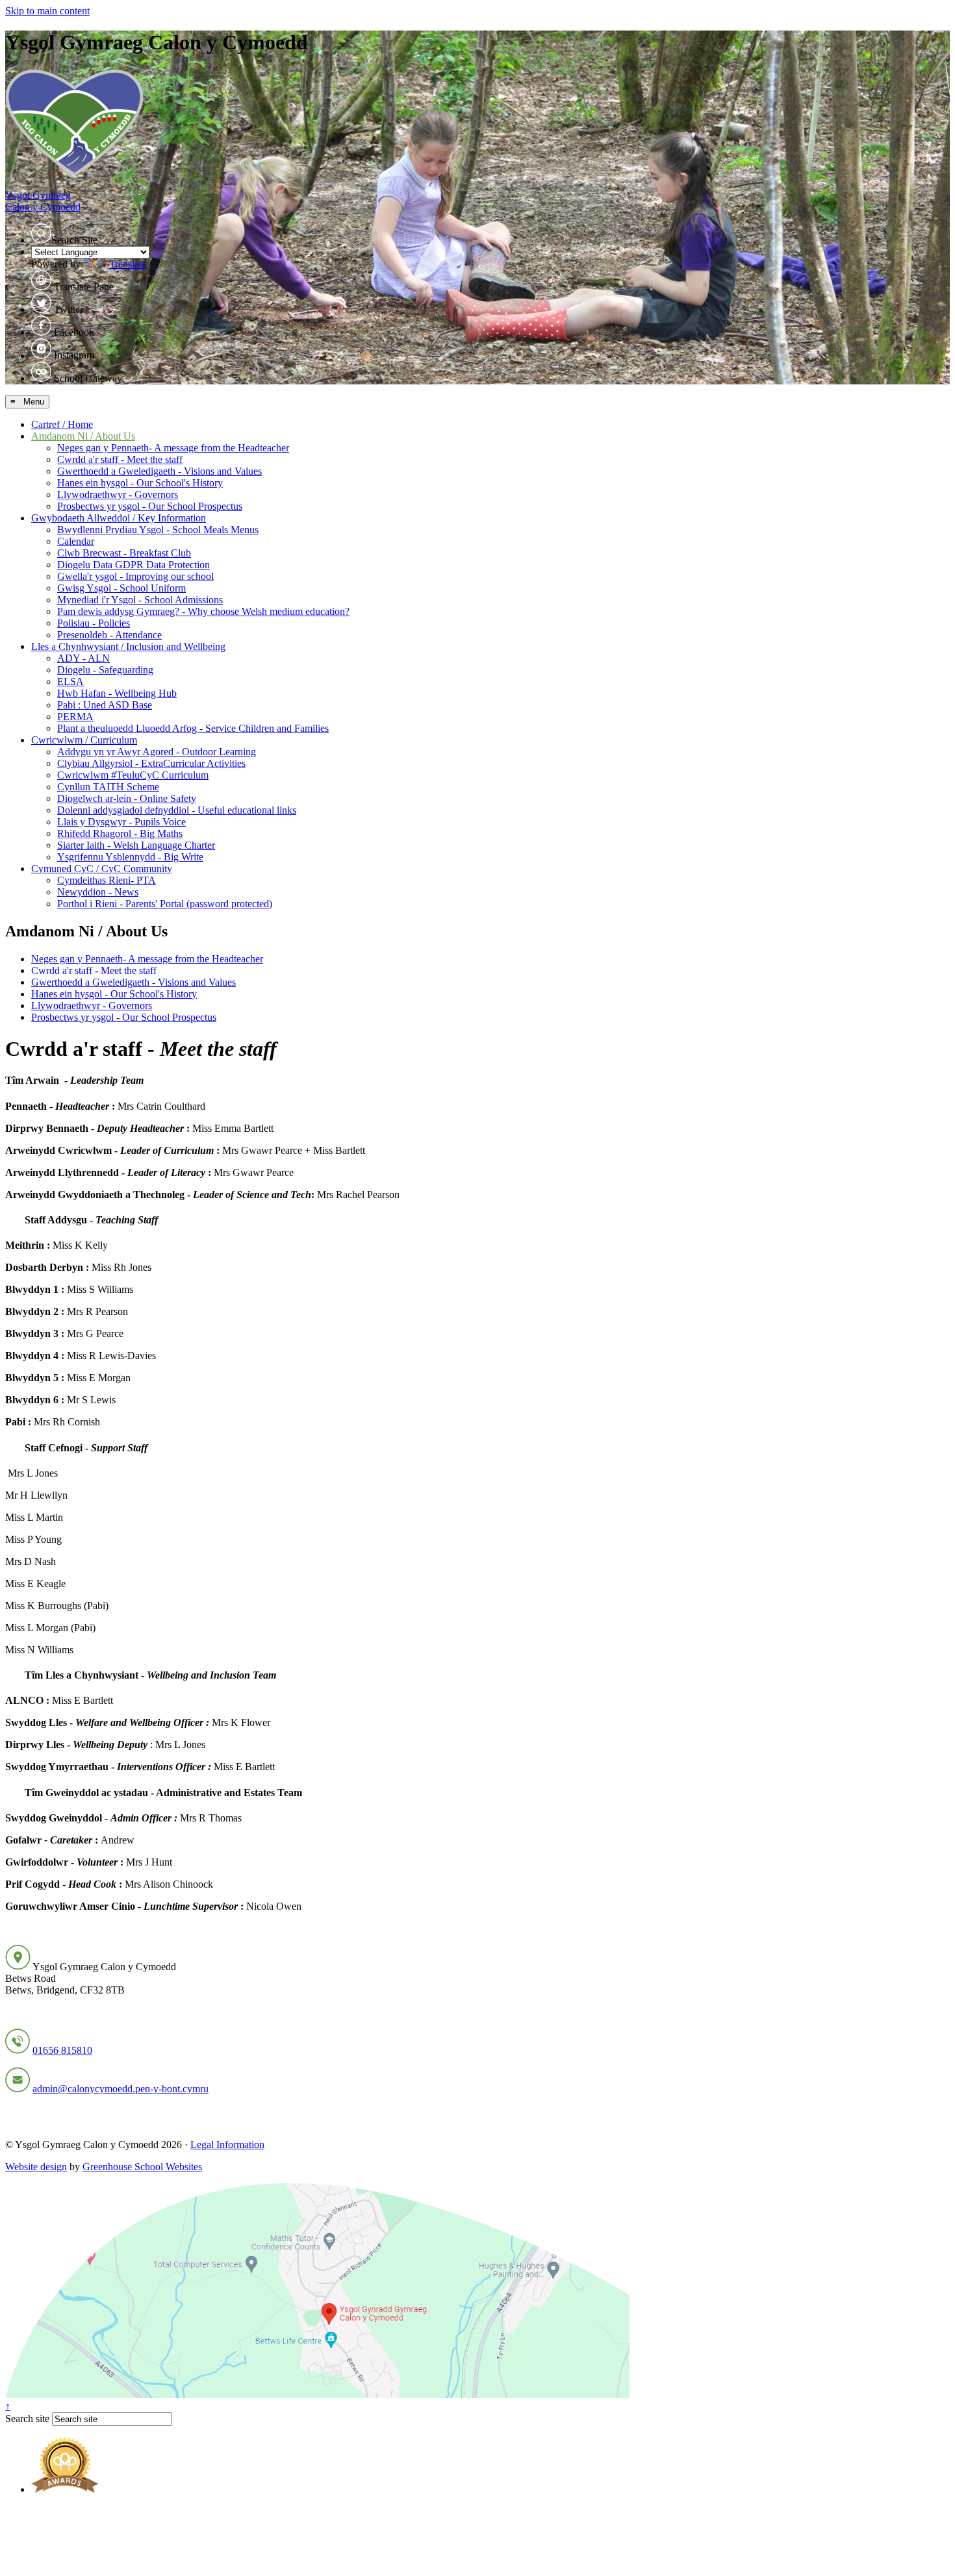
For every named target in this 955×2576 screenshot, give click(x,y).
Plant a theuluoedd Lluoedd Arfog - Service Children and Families (193, 728)
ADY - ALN (83, 658)
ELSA (70, 682)
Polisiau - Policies (94, 623)
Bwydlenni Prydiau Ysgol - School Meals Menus (158, 530)
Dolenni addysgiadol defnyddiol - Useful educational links (177, 810)
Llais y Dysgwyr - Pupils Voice (121, 822)
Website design (36, 2167)
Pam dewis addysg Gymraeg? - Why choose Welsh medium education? (203, 611)
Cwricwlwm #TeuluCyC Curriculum (133, 775)
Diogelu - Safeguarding (105, 670)
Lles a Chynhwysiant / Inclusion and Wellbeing (128, 646)
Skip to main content (47, 11)
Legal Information (227, 2145)
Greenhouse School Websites (142, 2167)
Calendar (76, 541)
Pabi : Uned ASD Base (105, 705)
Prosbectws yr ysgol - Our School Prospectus (150, 506)
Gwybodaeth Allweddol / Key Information (119, 518)
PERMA (75, 717)
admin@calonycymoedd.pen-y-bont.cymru (121, 2089)
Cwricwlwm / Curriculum (84, 740)
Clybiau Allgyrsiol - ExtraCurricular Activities (151, 763)
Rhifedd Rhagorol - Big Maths (120, 833)
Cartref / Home (62, 424)
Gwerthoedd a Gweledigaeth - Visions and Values (159, 471)
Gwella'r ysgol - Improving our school (135, 576)
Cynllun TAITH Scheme (108, 787)
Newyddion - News (98, 892)
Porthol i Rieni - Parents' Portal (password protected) (165, 904)
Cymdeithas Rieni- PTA (107, 880)
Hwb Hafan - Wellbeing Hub (117, 693)
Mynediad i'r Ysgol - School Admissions (140, 600)
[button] (41, 233)
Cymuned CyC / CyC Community (102, 869)
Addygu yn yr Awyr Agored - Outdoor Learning (157, 752)
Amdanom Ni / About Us (83, 436)
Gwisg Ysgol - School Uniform (121, 588)
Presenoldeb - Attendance (109, 635)
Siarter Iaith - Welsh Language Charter (136, 845)
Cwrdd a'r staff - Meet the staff (120, 459)
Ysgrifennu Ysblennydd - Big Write (130, 857)
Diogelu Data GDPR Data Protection (134, 565)
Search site (27, 2419)
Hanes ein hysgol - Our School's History (140, 483)
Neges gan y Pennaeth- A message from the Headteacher (173, 448)
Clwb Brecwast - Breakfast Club (124, 553)
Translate (128, 264)
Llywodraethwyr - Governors (118, 494)
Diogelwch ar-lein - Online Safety (127, 798)
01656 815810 (62, 2050)
